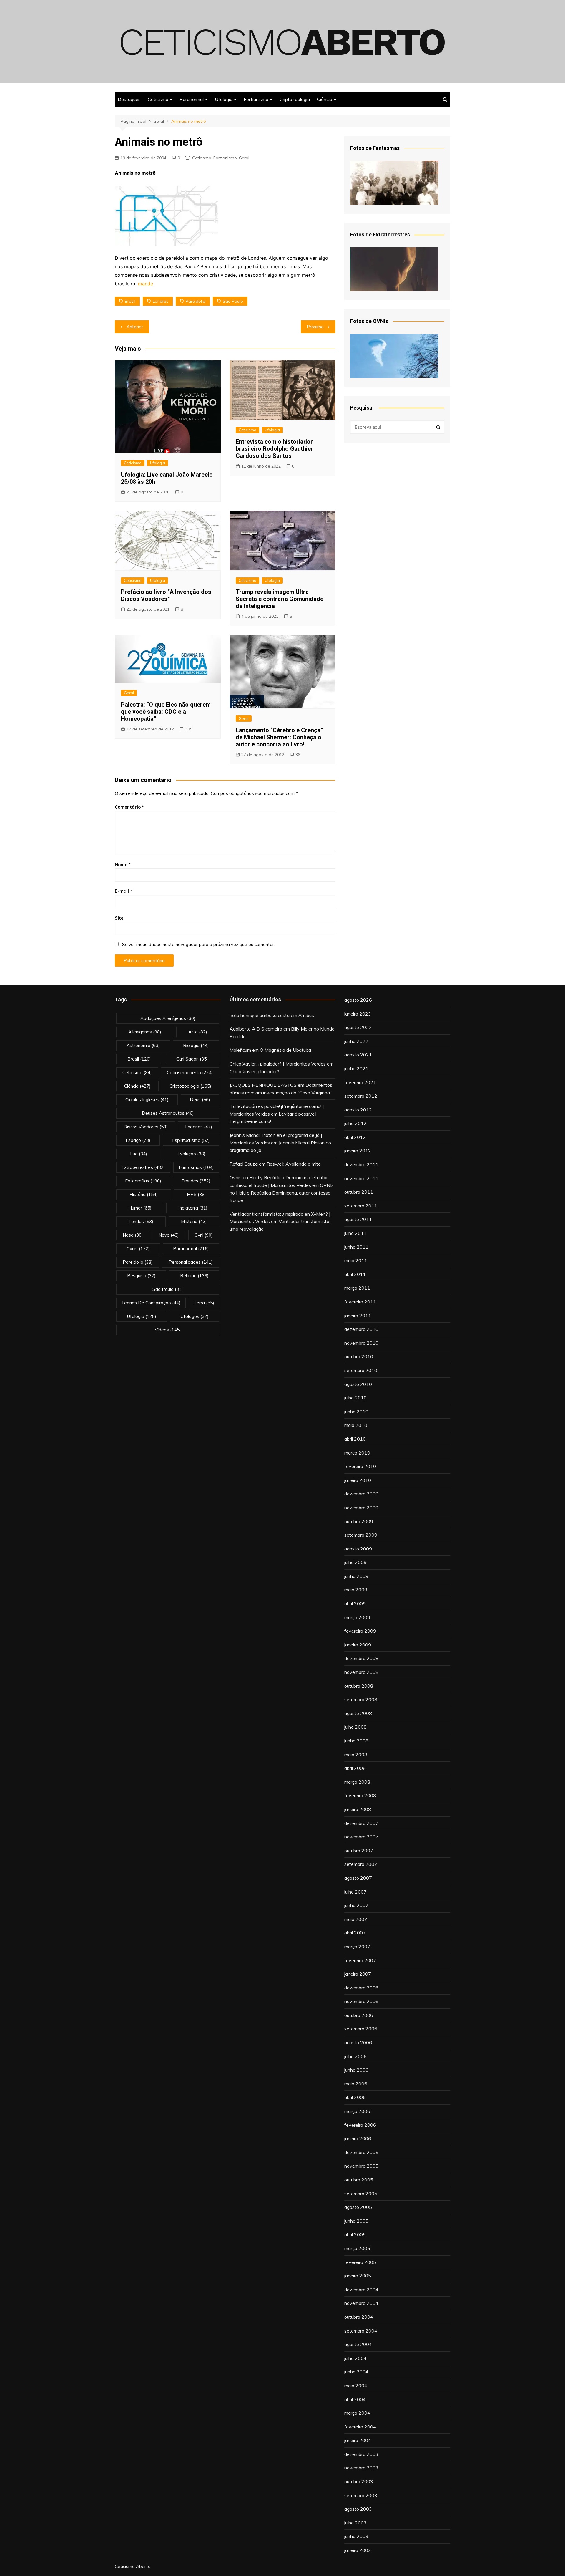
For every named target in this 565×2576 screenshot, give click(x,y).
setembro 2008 (361, 1699)
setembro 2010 (361, 1370)
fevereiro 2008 (360, 1795)
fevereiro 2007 (360, 1960)
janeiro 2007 (358, 1974)
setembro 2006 (361, 2029)
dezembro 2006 (361, 1988)
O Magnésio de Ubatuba (285, 1050)
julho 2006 (355, 2056)
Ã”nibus (306, 1015)
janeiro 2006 (358, 2138)
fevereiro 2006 (360, 2125)
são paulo (233, 301)
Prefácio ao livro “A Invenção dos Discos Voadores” (166, 595)
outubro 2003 (359, 2481)
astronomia (143, 1045)
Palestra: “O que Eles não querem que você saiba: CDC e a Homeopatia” (166, 712)
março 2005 (357, 2248)
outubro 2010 (359, 1356)
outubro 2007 (359, 1851)
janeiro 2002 (358, 2550)
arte (198, 1032)
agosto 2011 (358, 1219)
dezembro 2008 (361, 1658)
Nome (123, 865)
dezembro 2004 (361, 2290)
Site (119, 918)
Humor (140, 1208)
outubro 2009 (359, 1521)
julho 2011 (355, 1233)
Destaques (129, 99)
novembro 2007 (361, 1837)
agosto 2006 (358, 2042)
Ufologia (224, 99)
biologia (196, 1045)
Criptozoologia (295, 99)
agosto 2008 (358, 1713)
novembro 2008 (361, 1672)
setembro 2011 (361, 1206)
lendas (141, 1221)
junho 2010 (356, 1412)
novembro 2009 (361, 1508)
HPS (196, 1194)
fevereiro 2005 (360, 2262)
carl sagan (192, 1059)
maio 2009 (356, 1590)
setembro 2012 (361, 1096)
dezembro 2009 (361, 1494)
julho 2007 (355, 1892)
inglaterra (193, 1208)
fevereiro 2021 (360, 1082)
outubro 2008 (359, 1686)
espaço (138, 1140)
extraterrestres (143, 1167)
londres (161, 301)
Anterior (135, 327)
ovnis (138, 1249)
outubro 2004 (359, 2317)
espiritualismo (191, 1140)
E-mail (123, 891)
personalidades (191, 1262)
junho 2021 (356, 1068)
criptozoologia (190, 1086)
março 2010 (357, 1453)
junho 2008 (356, 1741)
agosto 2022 (358, 1027)
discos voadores (146, 1127)
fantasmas (196, 1167)
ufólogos (195, 1316)
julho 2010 (355, 1398)
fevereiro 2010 (360, 1466)
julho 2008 (355, 1727)
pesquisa (141, 1276)
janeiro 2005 (358, 2276)
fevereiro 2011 (360, 1302)
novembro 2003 (361, 2468)
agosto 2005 (358, 2207)
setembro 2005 (361, 2194)
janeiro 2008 (358, 1809)
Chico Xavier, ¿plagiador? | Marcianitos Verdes (278, 1064)
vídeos (168, 1330)
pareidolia (196, 301)
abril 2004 (355, 2399)
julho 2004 (355, 2358)
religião (194, 1276)
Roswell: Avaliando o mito (294, 1164)
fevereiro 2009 (360, 1631)
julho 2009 (355, 1562)
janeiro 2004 (358, 2440)
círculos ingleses (147, 1100)
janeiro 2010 (358, 1480)
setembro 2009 (361, 1535)
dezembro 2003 (361, 2454)
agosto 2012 (358, 1110)
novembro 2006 (361, 2001)
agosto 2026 (358, 1000)
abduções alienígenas (168, 1018)
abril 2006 (355, 2097)
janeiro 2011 (358, 1316)
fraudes (196, 1181)
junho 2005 (356, 2221)
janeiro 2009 (358, 1645)
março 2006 (357, 2111)
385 (189, 729)
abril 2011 (355, 1274)
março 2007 (357, 1947)
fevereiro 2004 (360, 2427)
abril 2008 (355, 1768)
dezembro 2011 (361, 1164)
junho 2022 (356, 1041)
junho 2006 (356, 2070)
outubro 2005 (359, 2180)
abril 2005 (355, 2234)
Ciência (325, 99)
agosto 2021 (358, 1055)
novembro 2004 (361, 2303)
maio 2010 (356, 1425)
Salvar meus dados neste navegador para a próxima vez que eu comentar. (198, 944)
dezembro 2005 (361, 2152)
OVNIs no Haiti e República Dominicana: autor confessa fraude (282, 1193)
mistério (194, 1221)
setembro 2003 (361, 2495)
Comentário (129, 807)
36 (298, 755)
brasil (130, 301)
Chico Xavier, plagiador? (254, 1071)
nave (169, 1235)
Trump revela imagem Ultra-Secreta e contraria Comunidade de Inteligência (280, 599)
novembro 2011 (361, 1178)
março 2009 (357, 1617)
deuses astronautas (168, 1113)
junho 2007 (356, 1905)
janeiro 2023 (358, 1014)
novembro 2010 (361, 1343)
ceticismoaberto (190, 1072)
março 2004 (357, 2413)
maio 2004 (356, 2386)
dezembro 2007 (361, 1823)
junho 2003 (356, 2536)
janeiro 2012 (358, 1151)
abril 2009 (355, 1603)
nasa (133, 1235)
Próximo (315, 327)
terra (204, 1303)
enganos (199, 1127)
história (144, 1194)
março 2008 (357, 1782)
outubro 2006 (359, 2015)
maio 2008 (356, 1755)
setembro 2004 (361, 2331)
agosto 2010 (358, 1384)
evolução (191, 1154)
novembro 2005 (361, 2166)
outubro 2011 (359, 1192)
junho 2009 (356, 1576)
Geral (244, 158)
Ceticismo (158, 99)
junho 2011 (356, 1247)
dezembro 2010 (361, 1329)
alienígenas (145, 1032)
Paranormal (192, 99)
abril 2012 (355, 1137)
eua (139, 1154)
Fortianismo (256, 99)
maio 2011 (356, 1260)
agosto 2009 (358, 1549)
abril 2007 (355, 1933)
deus (200, 1100)
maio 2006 (356, 2084)
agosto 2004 (358, 2344)
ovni (204, 1235)
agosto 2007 (358, 1878)
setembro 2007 (361, 1864)
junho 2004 (356, 2372)
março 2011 (357, 1288)
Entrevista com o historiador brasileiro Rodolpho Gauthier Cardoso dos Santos (274, 449)
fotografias (143, 1181)
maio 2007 (356, 1919)
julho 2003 (355, 2523)
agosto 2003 (358, 2509)
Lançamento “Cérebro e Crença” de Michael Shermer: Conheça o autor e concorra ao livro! (279, 737)
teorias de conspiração (151, 1303)
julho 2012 (355, 1123)
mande (146, 284)
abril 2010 (355, 1439)
